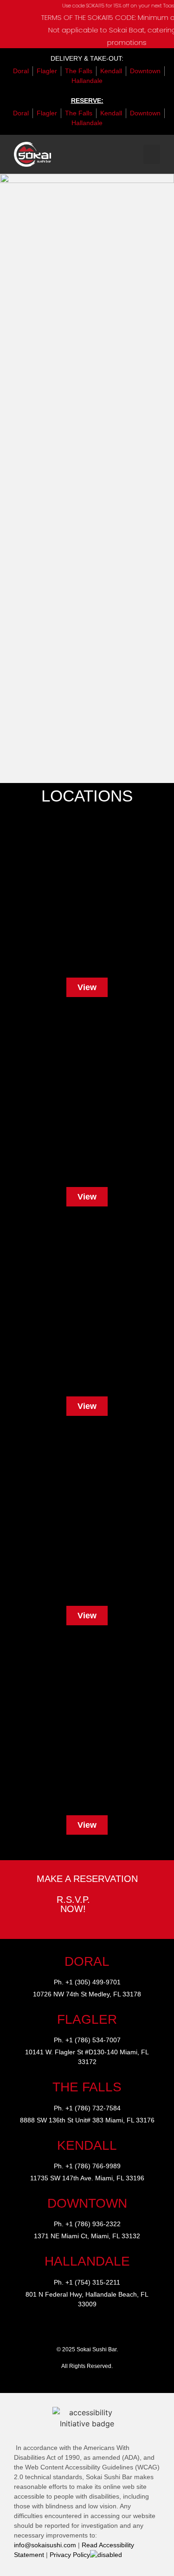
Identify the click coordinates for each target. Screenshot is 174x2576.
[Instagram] (57, 2330)
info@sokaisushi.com (45, 2545)
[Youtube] (117, 2330)
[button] (152, 154)
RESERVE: (87, 101)
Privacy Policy (70, 2555)
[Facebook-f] (77, 2330)
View (87, 987)
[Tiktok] (97, 2330)
